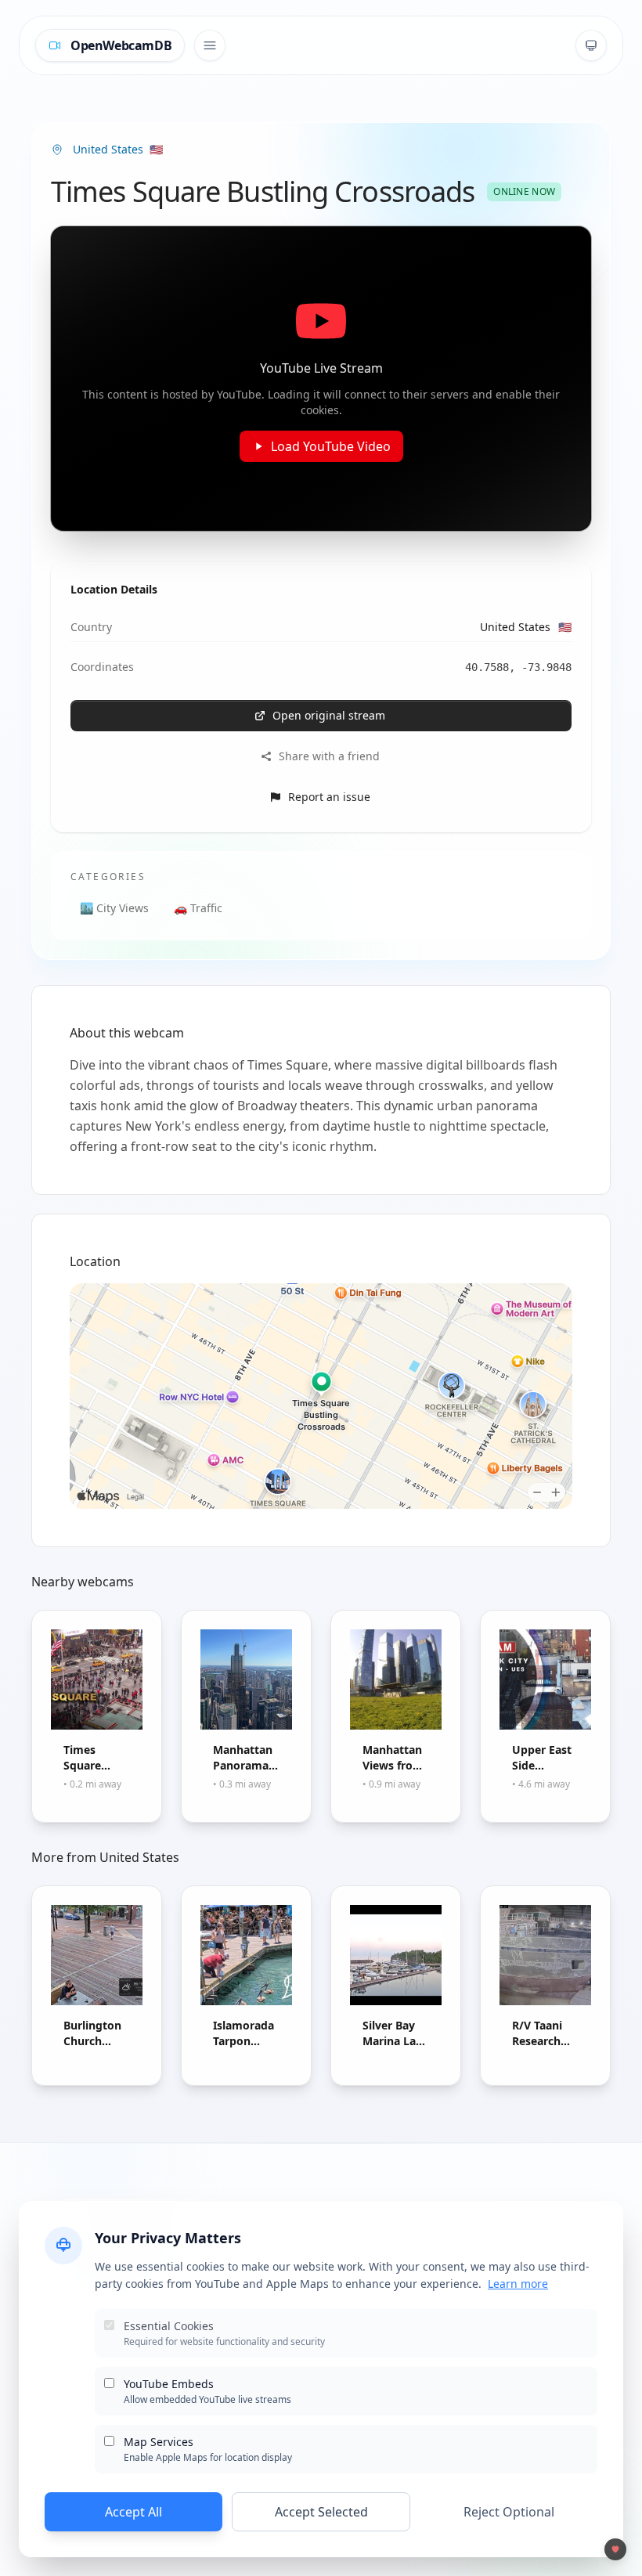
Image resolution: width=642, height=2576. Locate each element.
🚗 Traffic (198, 908)
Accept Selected (321, 2512)
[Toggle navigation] (210, 45)
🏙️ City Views (114, 908)
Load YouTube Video (331, 446)
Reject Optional (509, 2512)
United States (526, 627)
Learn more (518, 2284)
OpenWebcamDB (121, 45)
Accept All (133, 2512)
